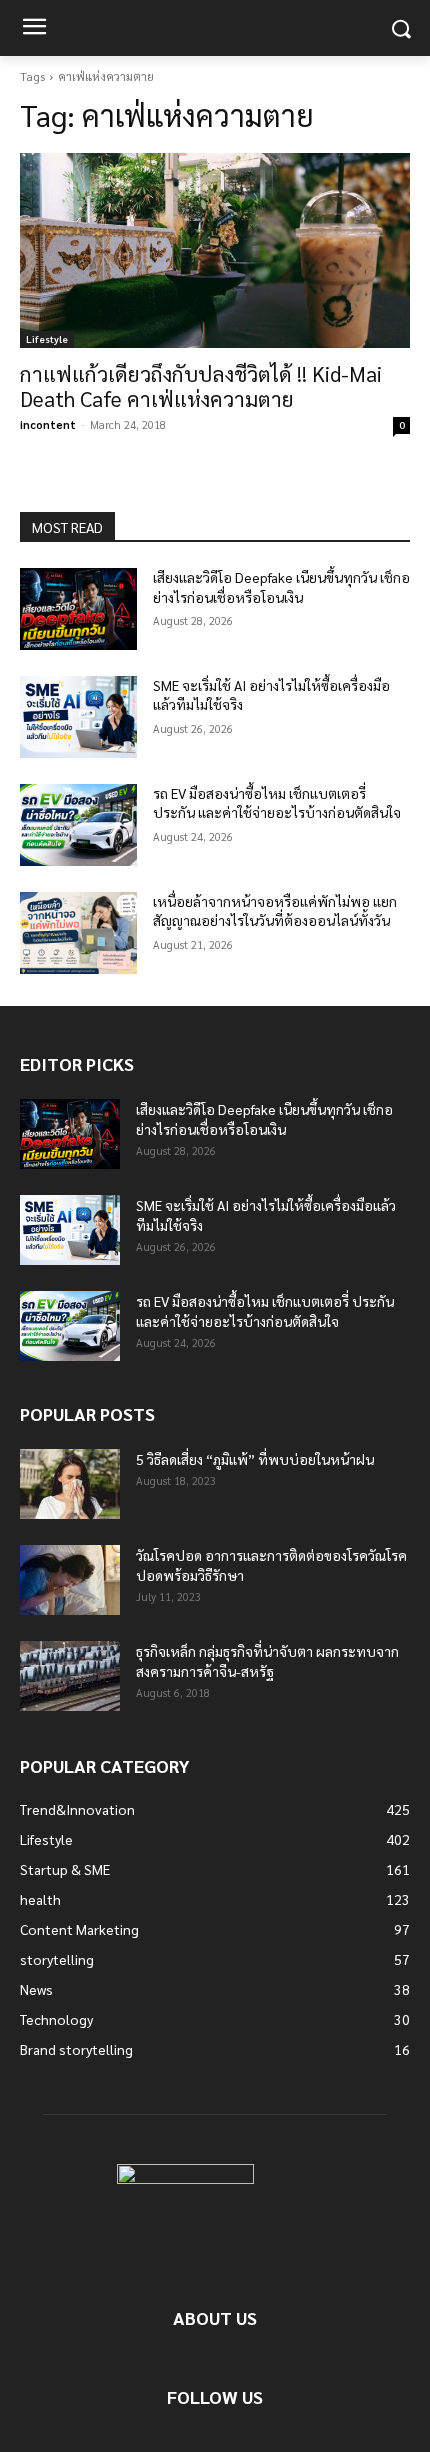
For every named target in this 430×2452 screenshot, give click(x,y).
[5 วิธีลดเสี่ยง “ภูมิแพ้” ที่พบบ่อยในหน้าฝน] (70, 1484)
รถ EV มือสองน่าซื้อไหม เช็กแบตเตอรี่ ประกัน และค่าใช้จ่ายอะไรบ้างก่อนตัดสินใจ (277, 803)
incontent (48, 424)
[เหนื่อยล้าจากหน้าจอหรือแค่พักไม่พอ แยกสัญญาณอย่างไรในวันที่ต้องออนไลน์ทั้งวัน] (78, 933)
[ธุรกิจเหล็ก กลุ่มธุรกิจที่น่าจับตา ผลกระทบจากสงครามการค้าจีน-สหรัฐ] (70, 1676)
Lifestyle (47, 338)
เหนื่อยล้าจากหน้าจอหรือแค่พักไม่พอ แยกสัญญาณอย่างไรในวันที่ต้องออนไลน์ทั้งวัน (275, 911)
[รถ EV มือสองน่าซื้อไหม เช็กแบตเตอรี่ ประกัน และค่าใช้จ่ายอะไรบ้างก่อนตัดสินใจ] (78, 825)
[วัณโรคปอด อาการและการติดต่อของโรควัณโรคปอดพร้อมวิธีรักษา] (70, 1580)
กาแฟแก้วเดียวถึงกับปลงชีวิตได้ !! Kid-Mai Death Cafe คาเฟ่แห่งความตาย (201, 386)
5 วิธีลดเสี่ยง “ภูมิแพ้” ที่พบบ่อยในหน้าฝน (255, 1459)
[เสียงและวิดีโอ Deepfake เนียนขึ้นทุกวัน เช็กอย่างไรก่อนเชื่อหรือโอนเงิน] (78, 609)
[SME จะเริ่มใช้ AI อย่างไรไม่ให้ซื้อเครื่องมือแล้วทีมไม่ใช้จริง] (78, 717)
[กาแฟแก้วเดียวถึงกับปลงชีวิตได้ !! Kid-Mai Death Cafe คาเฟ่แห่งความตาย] (215, 250)
